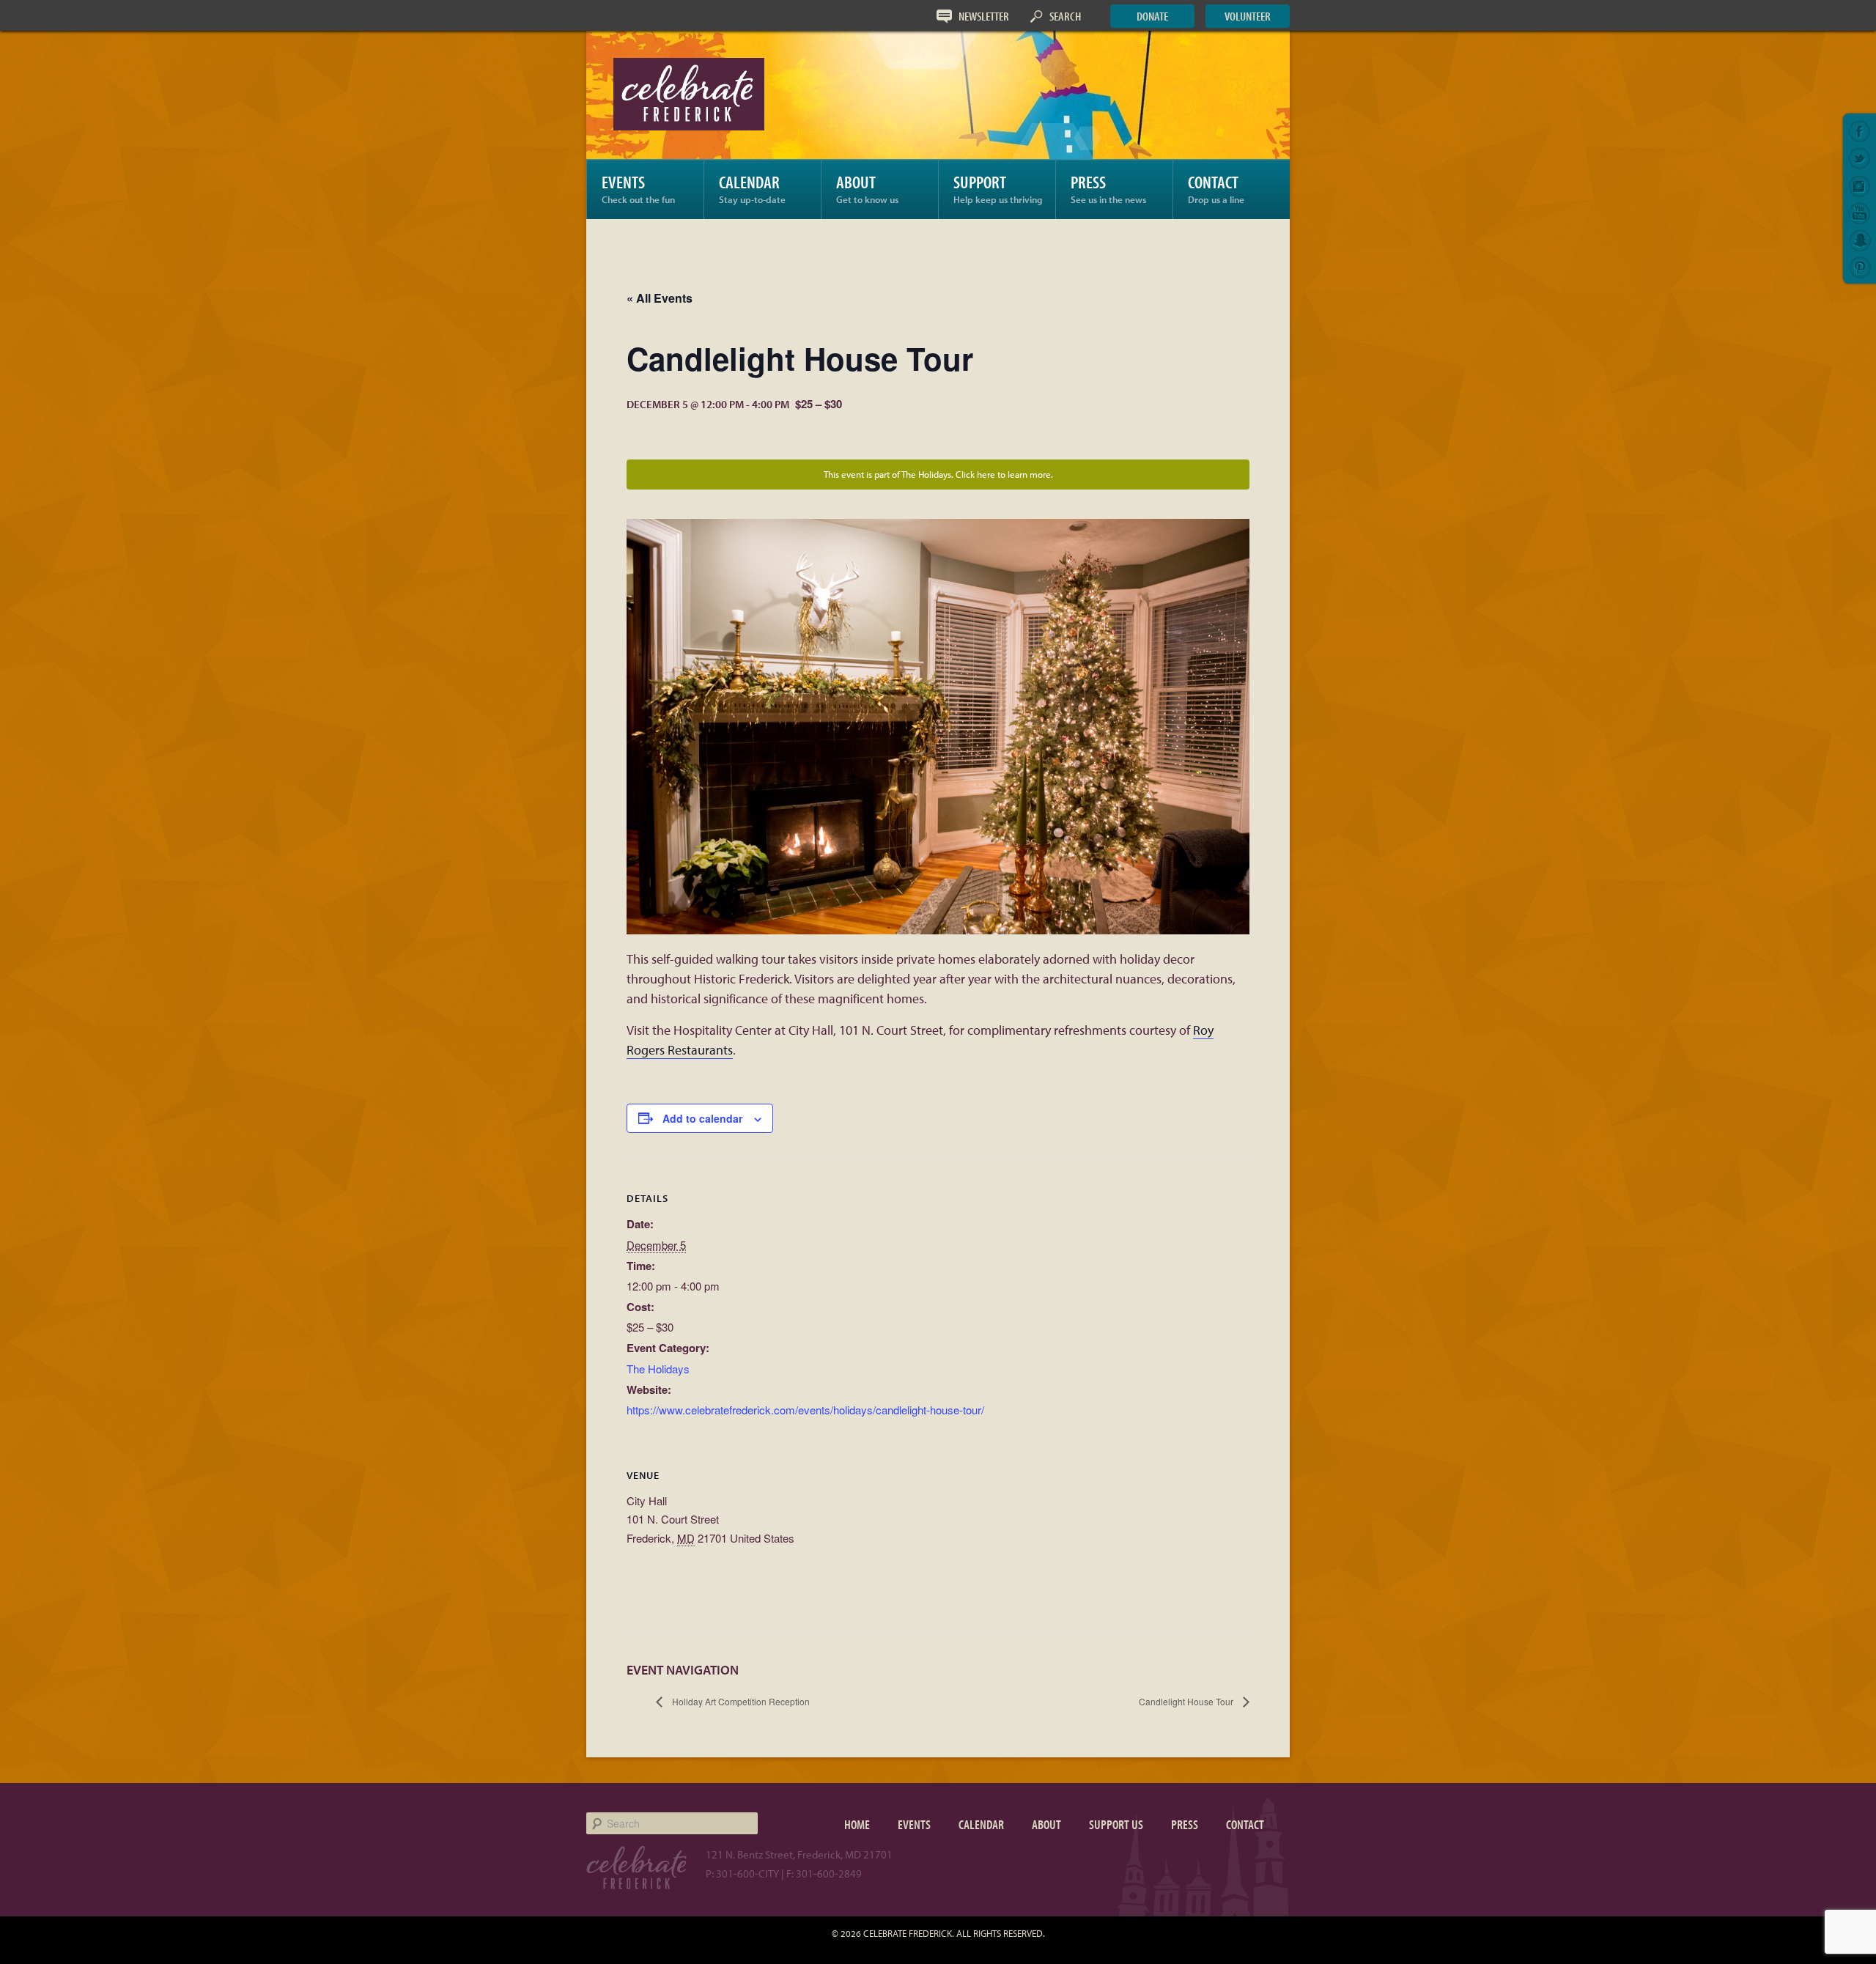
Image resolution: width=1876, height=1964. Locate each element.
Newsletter (984, 16)
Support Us (1116, 1824)
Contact (1216, 188)
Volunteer (1248, 16)
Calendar (752, 188)
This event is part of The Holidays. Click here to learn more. (938, 474)
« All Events (660, 298)
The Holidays (658, 1369)
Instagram (1860, 186)
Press (1108, 188)
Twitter (1860, 159)
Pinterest (1860, 267)
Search (1065, 16)
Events (638, 188)
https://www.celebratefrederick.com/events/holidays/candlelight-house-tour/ (805, 1410)
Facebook (1860, 132)
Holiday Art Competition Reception (740, 1701)
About (867, 188)
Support (998, 188)
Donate (1152, 16)
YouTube (1860, 213)
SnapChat (1860, 240)
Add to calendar (702, 1118)
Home (857, 1824)
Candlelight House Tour (1187, 1701)
